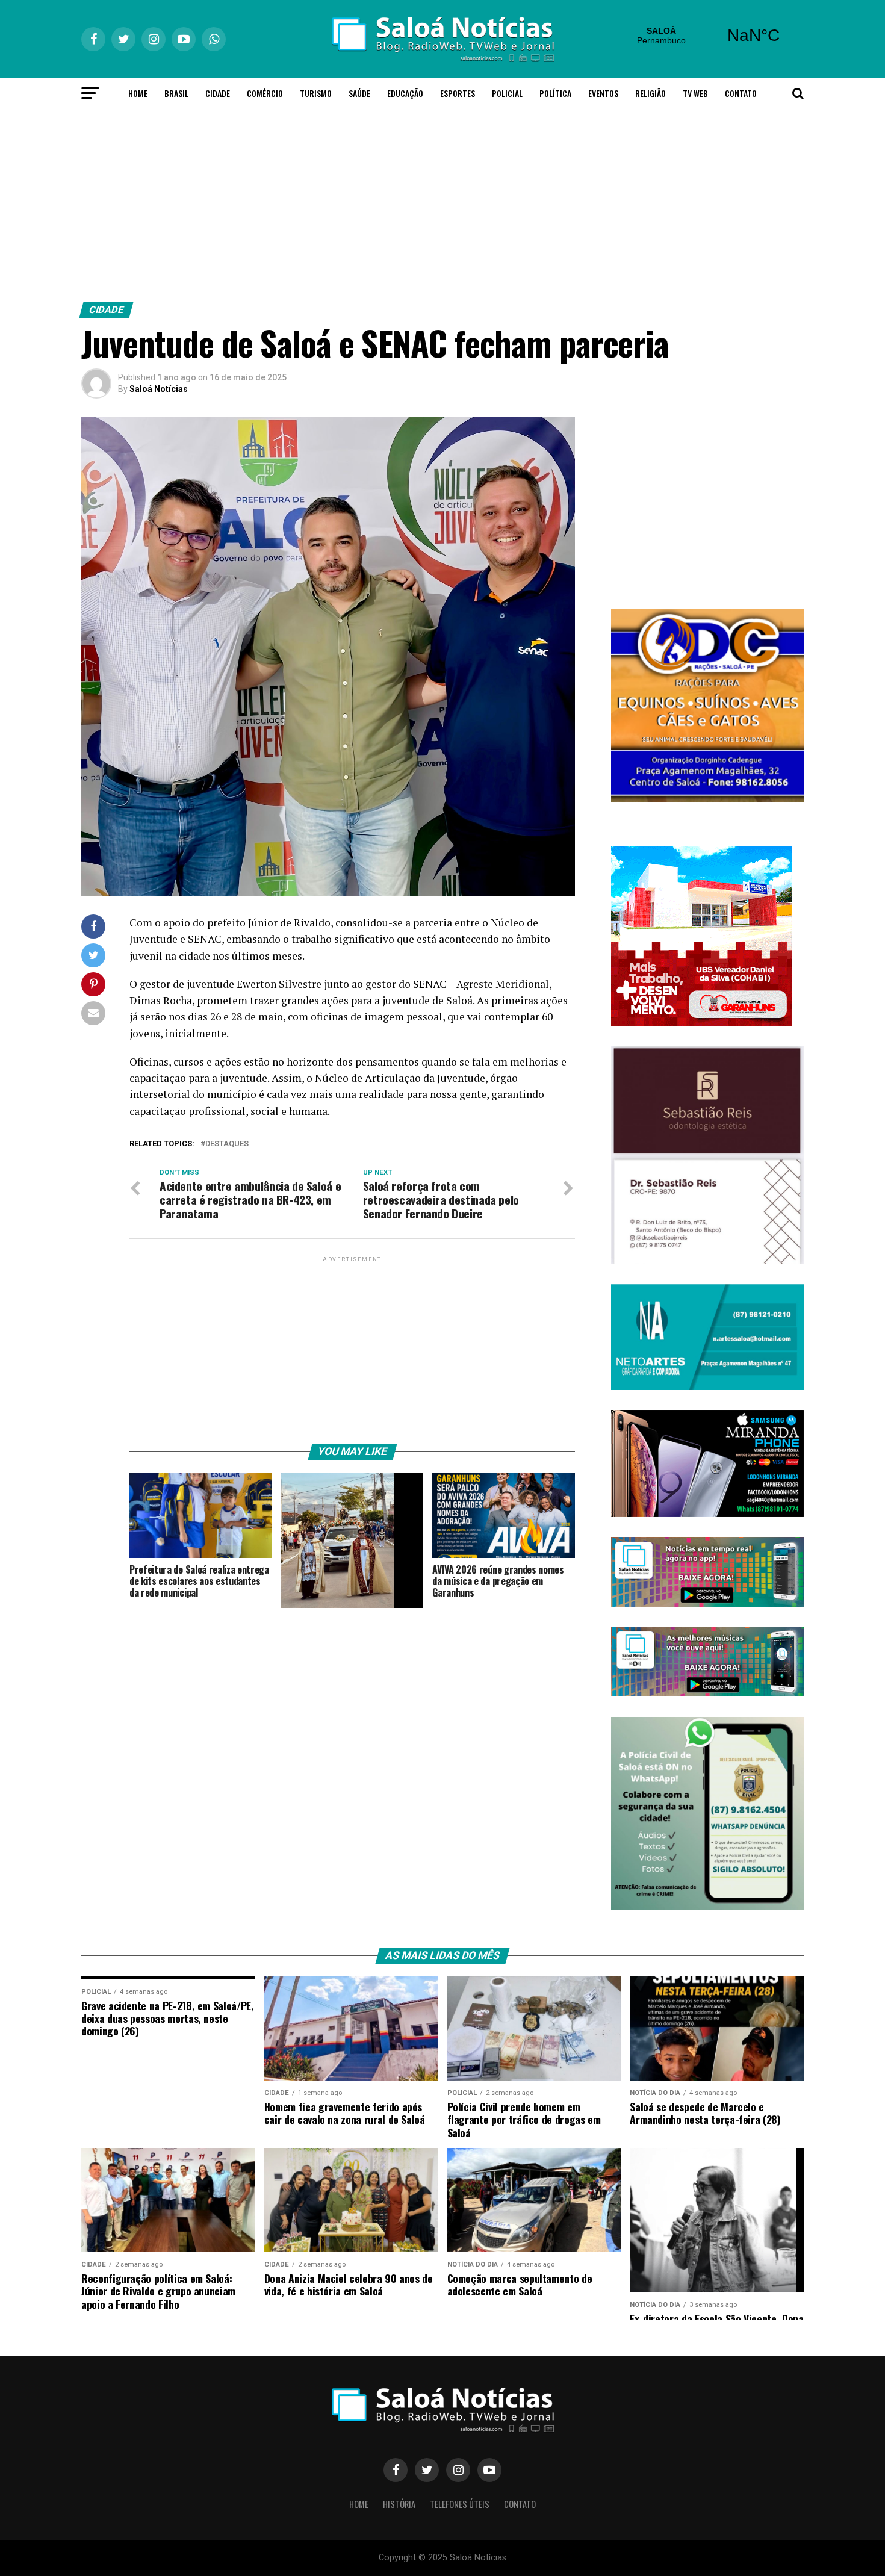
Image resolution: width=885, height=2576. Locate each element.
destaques (227, 1144)
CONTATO (741, 93)
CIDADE (218, 93)
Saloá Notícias (159, 389)
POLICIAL (507, 93)
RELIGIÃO (651, 93)
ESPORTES (458, 93)
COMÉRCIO (265, 93)
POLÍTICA (555, 93)
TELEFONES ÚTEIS (460, 2504)
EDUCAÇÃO (405, 93)
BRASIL (176, 93)
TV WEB (695, 93)
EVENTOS (603, 93)
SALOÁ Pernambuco (707, 36)
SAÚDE (359, 93)
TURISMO (316, 93)
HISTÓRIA (399, 2504)
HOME (138, 93)
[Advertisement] (442, 202)
